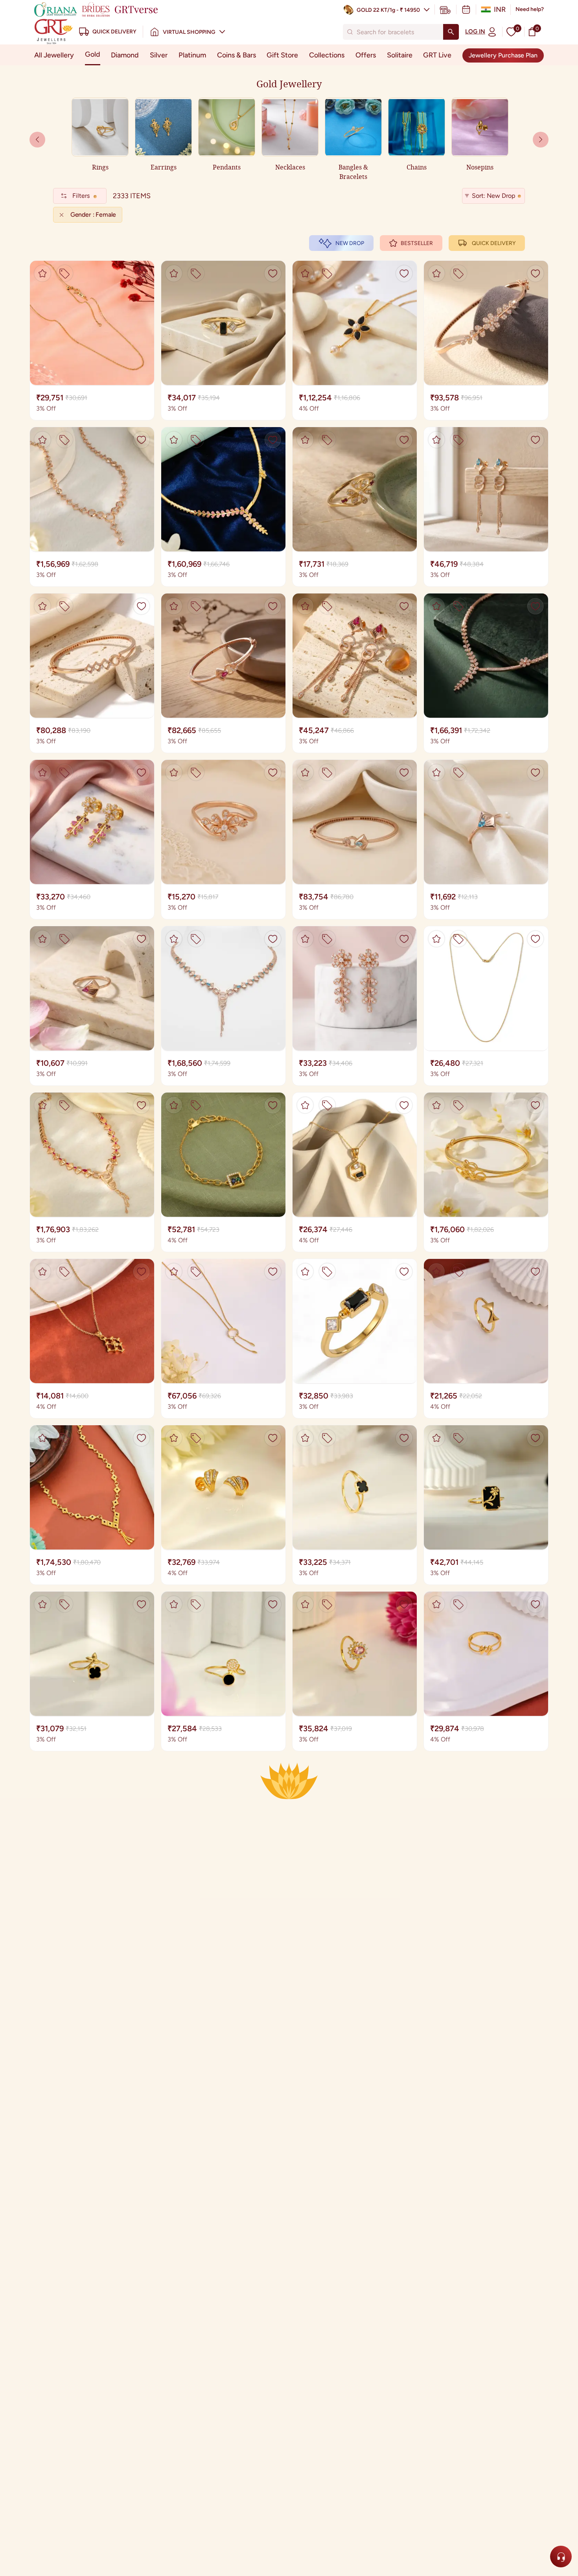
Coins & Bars (237, 55)
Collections (327, 55)
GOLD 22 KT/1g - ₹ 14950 (388, 10)
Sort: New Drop (493, 196)
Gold (93, 54)
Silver (159, 55)
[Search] (451, 32)
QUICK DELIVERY (494, 243)
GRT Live (437, 55)
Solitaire (400, 55)
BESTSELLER (417, 243)
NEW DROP (350, 243)
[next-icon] (37, 140)
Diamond (125, 55)
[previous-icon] (541, 140)
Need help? (530, 9)
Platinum (192, 55)
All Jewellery (54, 55)
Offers (366, 55)
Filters (81, 196)
